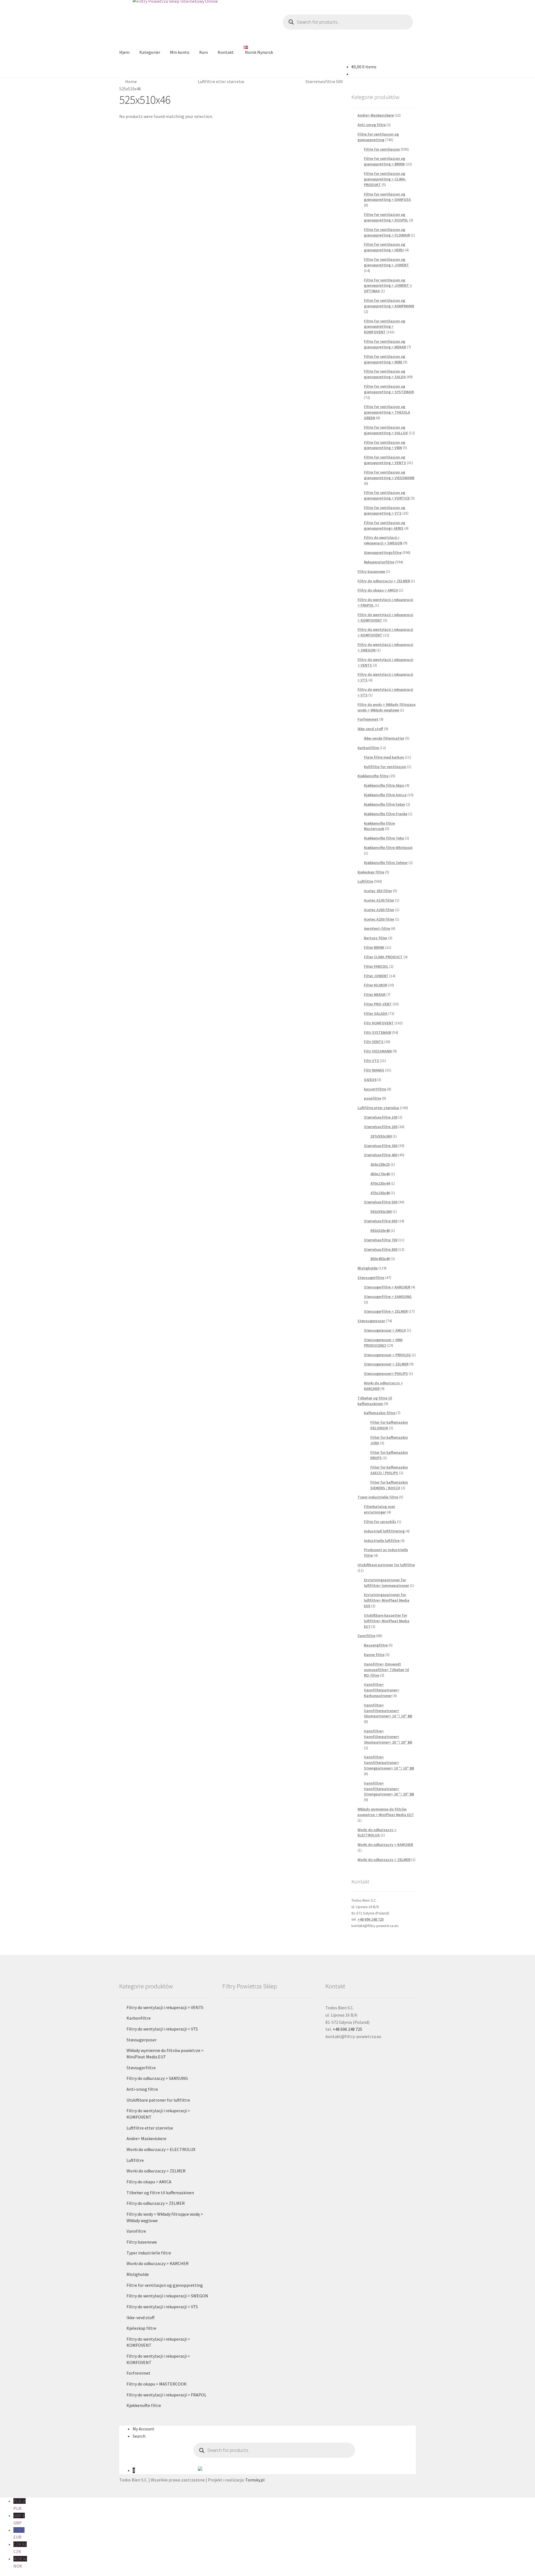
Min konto (180, 52)
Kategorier (150, 52)
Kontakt (226, 52)
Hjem (124, 52)
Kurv (204, 52)
